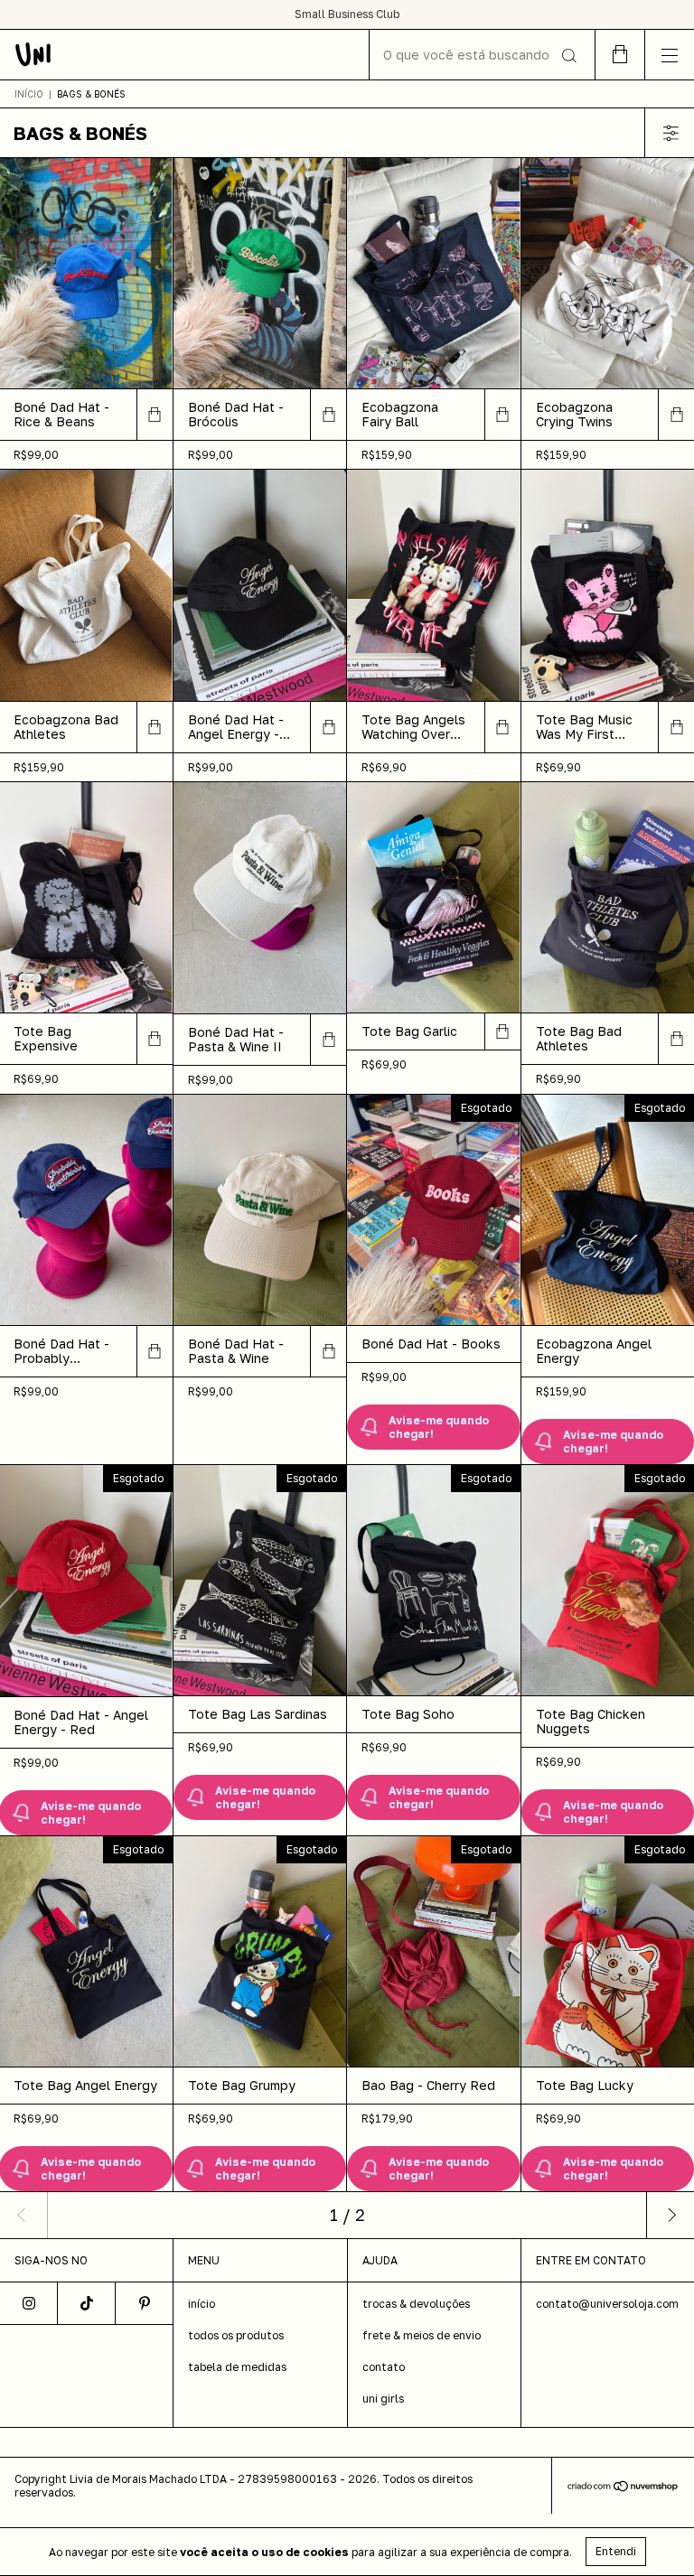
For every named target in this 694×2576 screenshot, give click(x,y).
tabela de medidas (237, 2367)
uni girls (383, 2399)
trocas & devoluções (416, 2304)
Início (29, 94)
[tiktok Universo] (87, 2303)
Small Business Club (347, 14)
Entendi (616, 2551)
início (202, 2304)
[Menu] (669, 55)
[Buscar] (568, 56)
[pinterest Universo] (145, 2303)
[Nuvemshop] (623, 2487)
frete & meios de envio (422, 2335)
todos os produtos (236, 2335)
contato (384, 2367)
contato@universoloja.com (607, 2304)
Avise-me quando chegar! (439, 1427)
